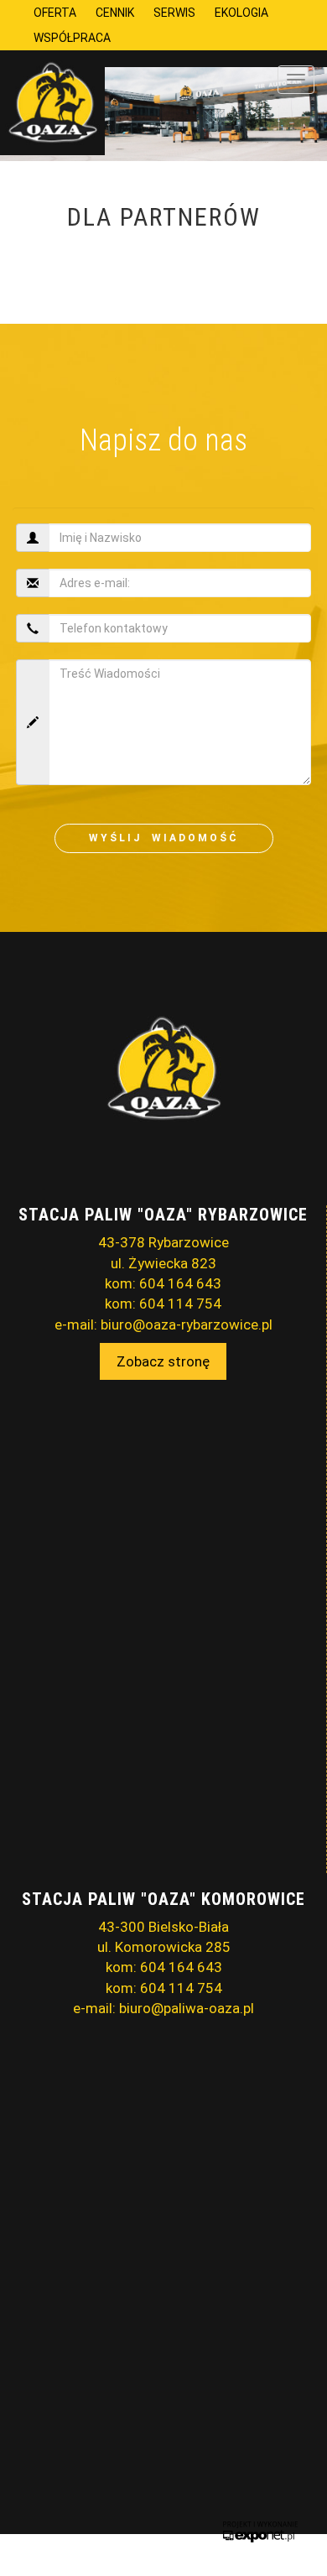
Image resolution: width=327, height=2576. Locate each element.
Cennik (115, 13)
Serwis (174, 13)
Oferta (55, 13)
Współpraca (72, 38)
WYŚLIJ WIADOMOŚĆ (164, 838)
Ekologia (241, 13)
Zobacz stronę (163, 1361)
